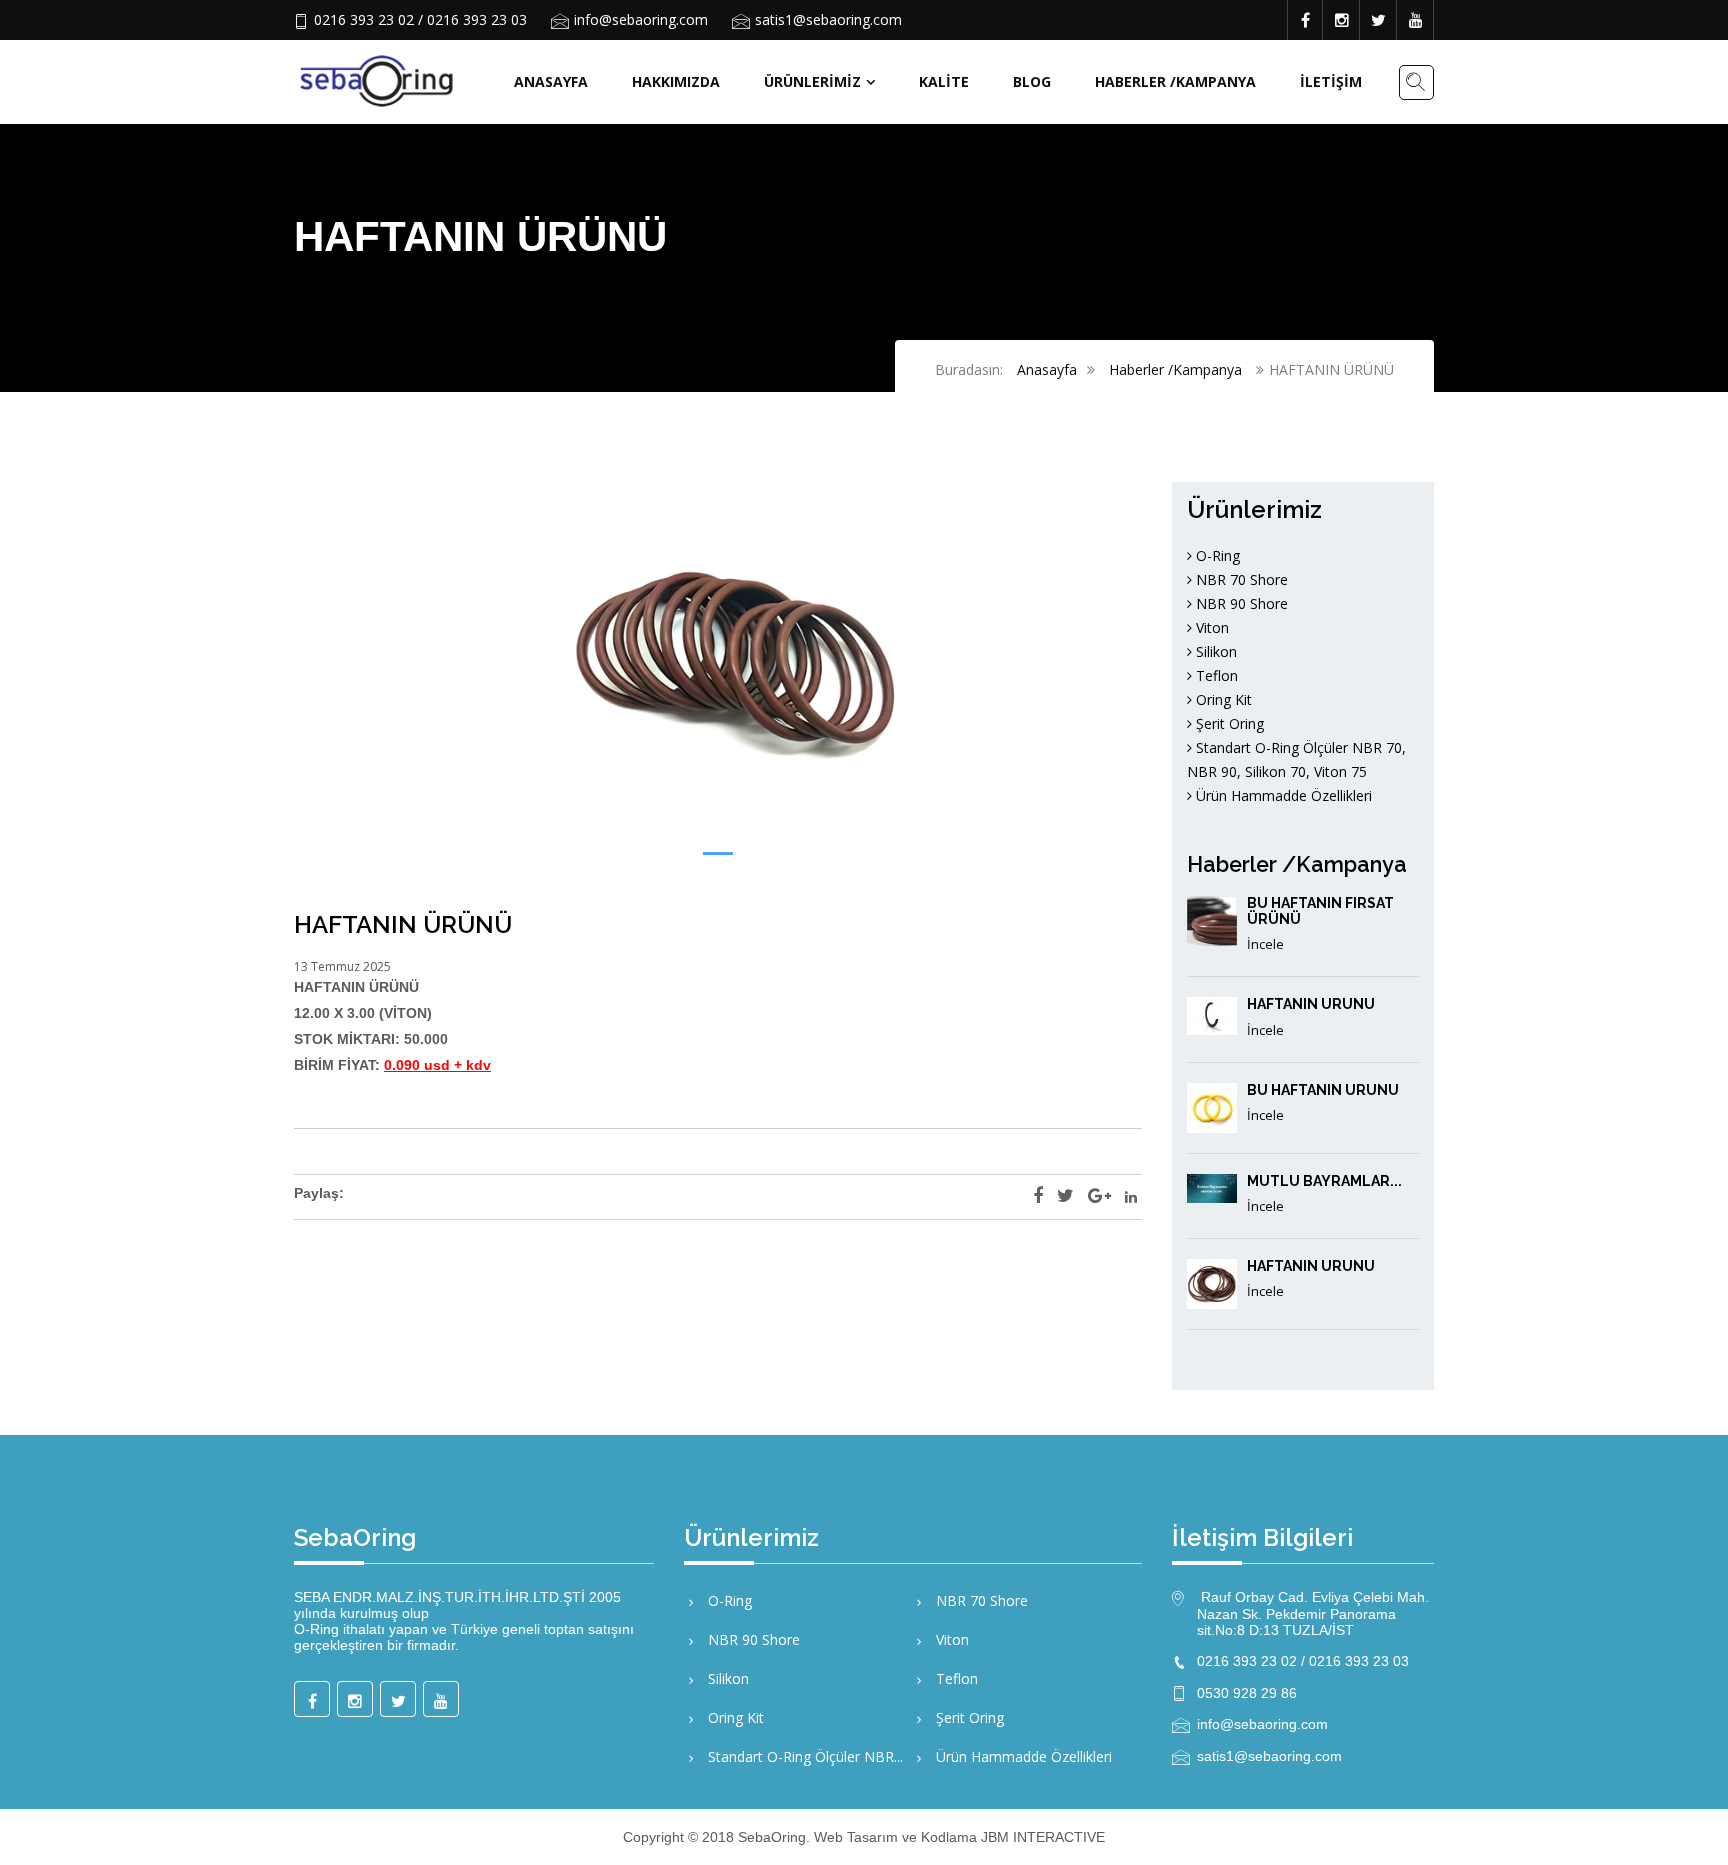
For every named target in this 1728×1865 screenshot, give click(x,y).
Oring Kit (1222, 699)
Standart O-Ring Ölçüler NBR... (803, 1756)
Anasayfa (551, 81)
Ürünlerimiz (812, 81)
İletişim (1331, 81)
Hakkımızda (676, 81)
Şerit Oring (1228, 723)
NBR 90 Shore (1240, 603)
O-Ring (1216, 555)
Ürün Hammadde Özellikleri (1282, 795)
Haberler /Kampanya (1175, 81)
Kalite (944, 81)
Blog (1032, 81)
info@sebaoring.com (641, 19)
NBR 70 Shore (1240, 579)
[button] (718, 853)
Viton (1210, 627)
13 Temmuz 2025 (342, 966)
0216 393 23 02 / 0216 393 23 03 (420, 19)
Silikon (1214, 651)
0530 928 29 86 (1247, 1693)
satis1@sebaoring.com (828, 19)
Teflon (1215, 675)
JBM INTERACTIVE (1043, 1837)
